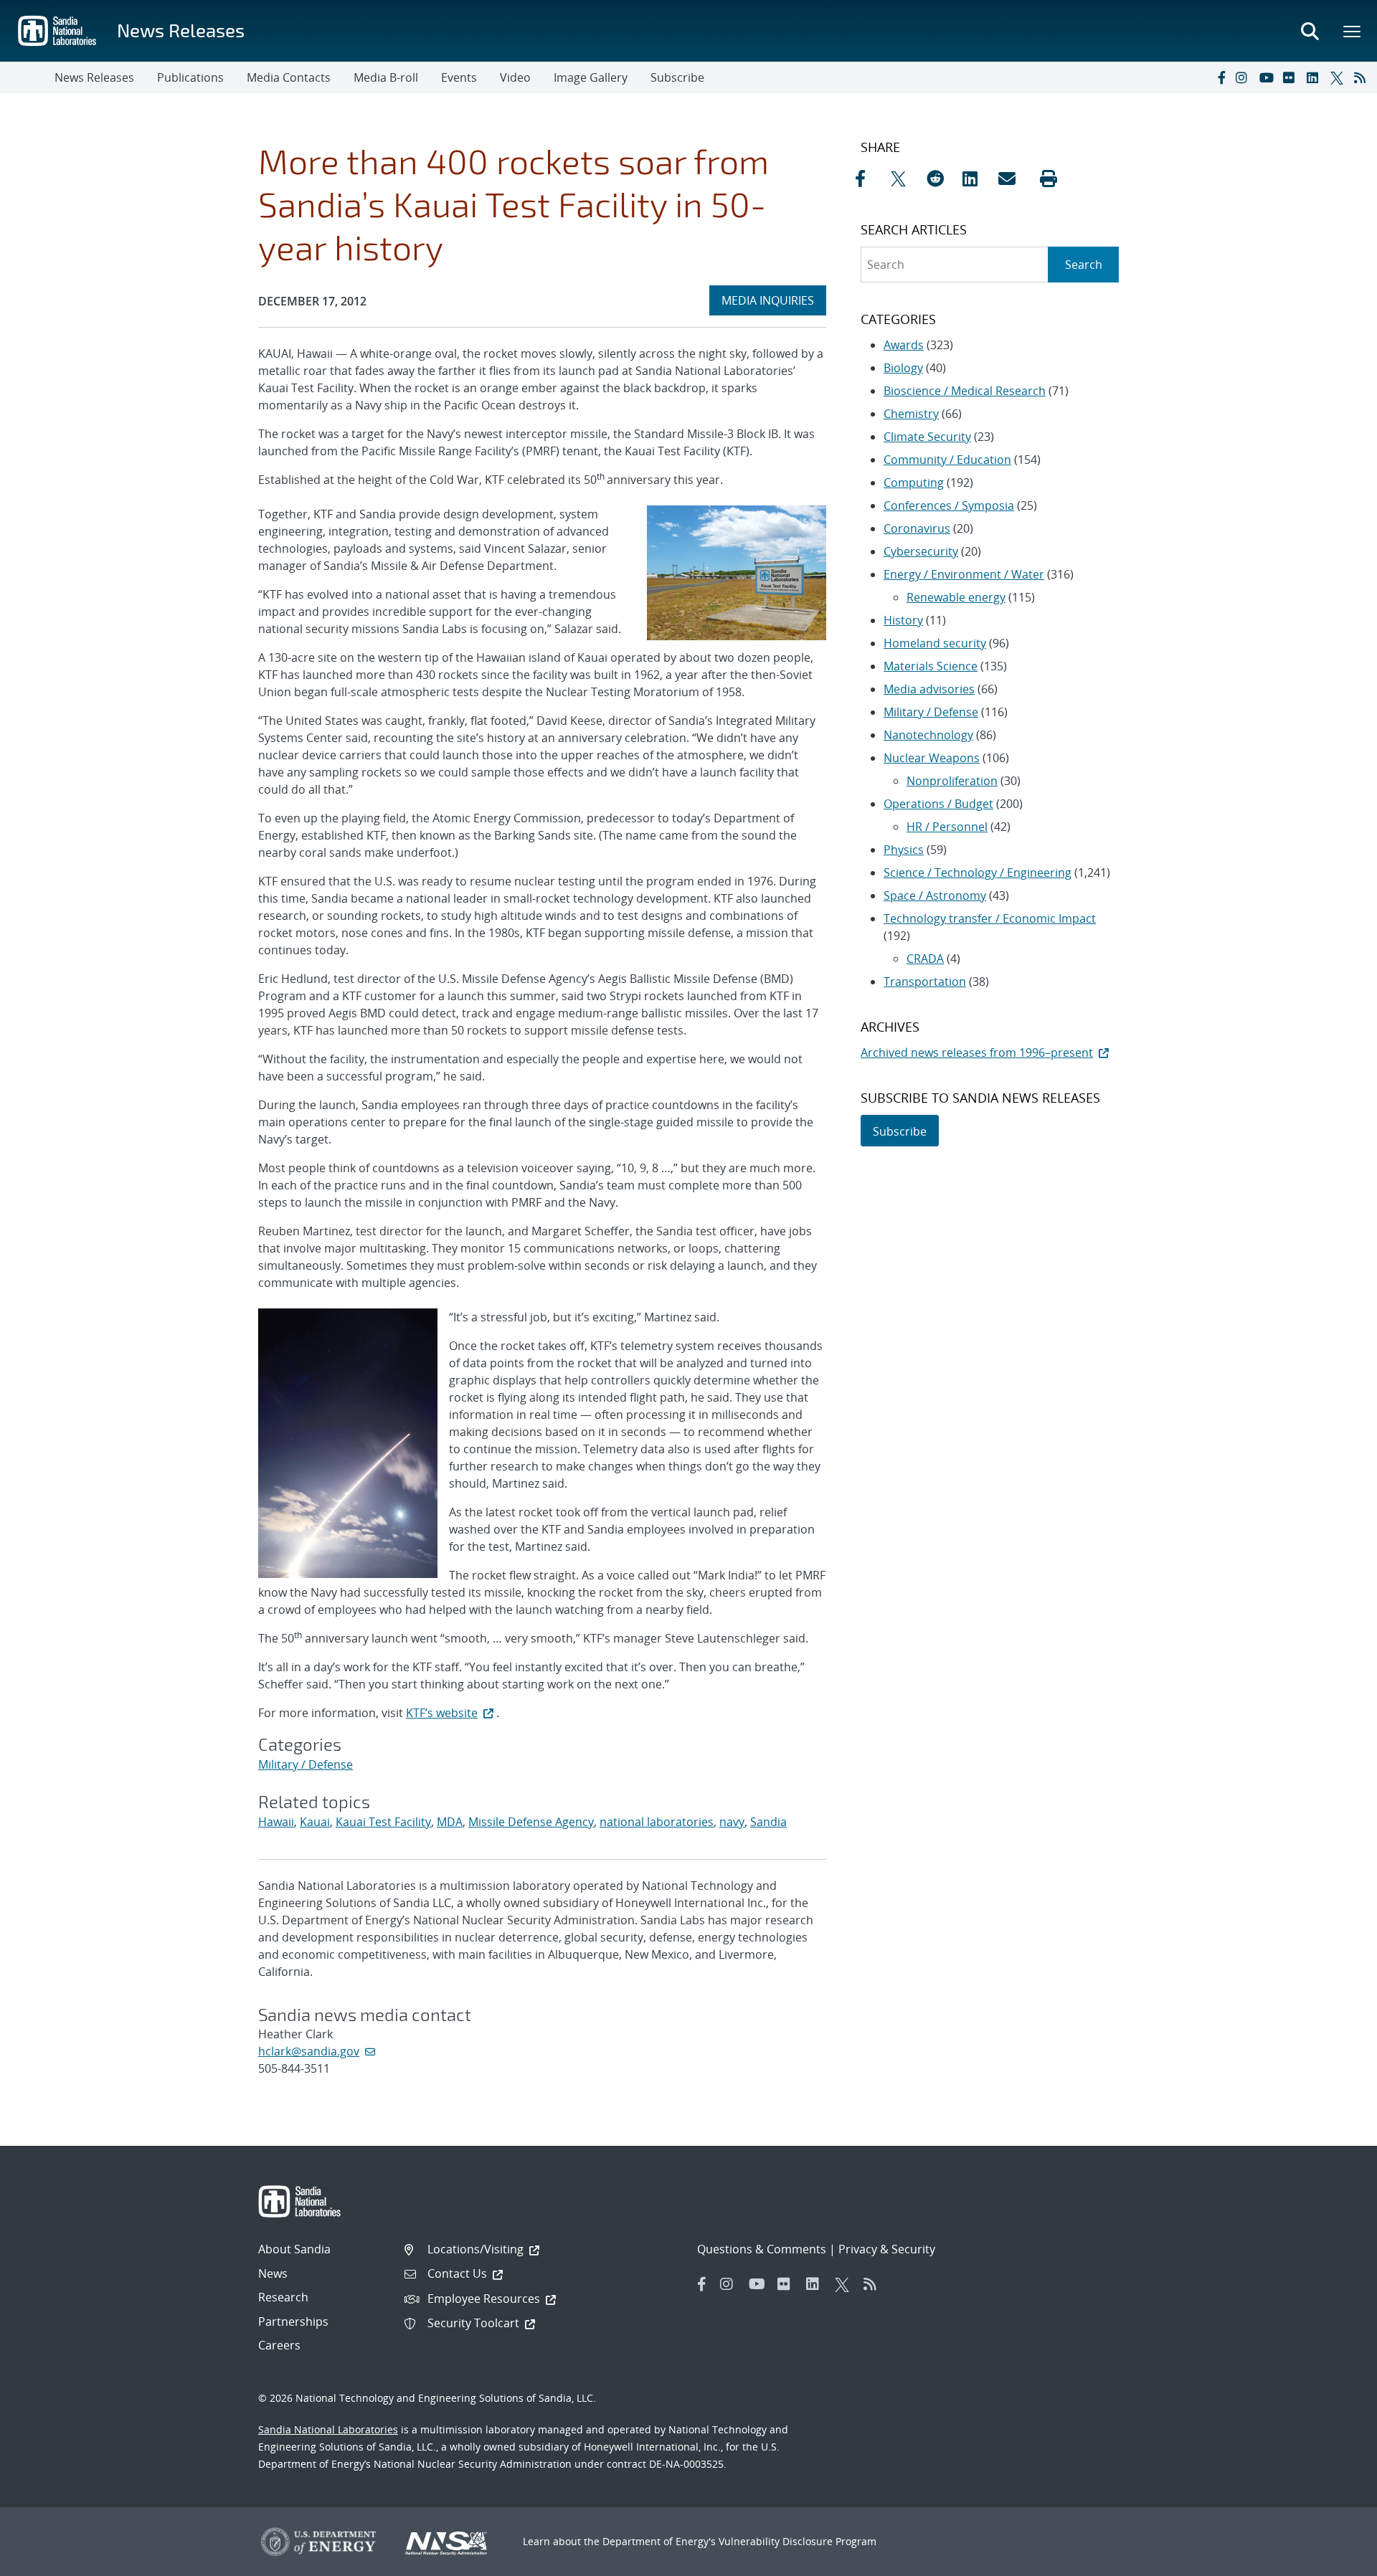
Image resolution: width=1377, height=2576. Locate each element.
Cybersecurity (921, 551)
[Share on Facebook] (869, 179)
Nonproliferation (952, 781)
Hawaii (276, 1822)
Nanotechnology (928, 735)
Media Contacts (289, 77)
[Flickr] (1292, 77)
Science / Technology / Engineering (978, 873)
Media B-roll (386, 77)
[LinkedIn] (1315, 77)
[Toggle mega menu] (1353, 31)
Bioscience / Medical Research (965, 391)
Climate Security (927, 437)
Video (515, 77)
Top (1334, 2560)
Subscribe (677, 77)
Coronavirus (917, 528)
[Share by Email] (1013, 179)
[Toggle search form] (1310, 31)
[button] (1049, 179)
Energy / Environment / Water (964, 574)
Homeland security (935, 643)
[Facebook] (1221, 77)
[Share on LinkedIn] (977, 179)
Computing (914, 483)
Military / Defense (306, 1764)
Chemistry (911, 414)
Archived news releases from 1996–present (977, 1052)
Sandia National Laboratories (328, 2429)
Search (1084, 265)
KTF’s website (442, 1713)
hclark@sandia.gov (309, 2051)
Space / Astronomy (935, 895)
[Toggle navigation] (27, 77)
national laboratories (657, 1822)
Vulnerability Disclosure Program (798, 2541)
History (903, 620)
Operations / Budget (938, 804)
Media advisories (929, 689)
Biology (903, 368)
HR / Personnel (947, 827)
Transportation (925, 982)
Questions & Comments (762, 2249)
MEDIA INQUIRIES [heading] (773, 300)
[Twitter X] (1339, 77)
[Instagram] (1244, 77)
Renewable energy (956, 597)
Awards (904, 345)
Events (459, 77)
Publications (190, 77)
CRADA (925, 959)
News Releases (181, 30)
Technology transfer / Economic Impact (990, 918)
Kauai (315, 1822)
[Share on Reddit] (941, 179)
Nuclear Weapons (932, 758)
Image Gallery (591, 77)
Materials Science (931, 666)
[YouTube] (1268, 77)
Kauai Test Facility (383, 1822)
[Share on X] (905, 179)
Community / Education (947, 460)
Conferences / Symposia (949, 505)
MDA (450, 1822)
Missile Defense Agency (531, 1822)
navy (732, 1822)
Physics (904, 850)
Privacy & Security (887, 2249)
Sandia (768, 1822)
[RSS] (1363, 77)
